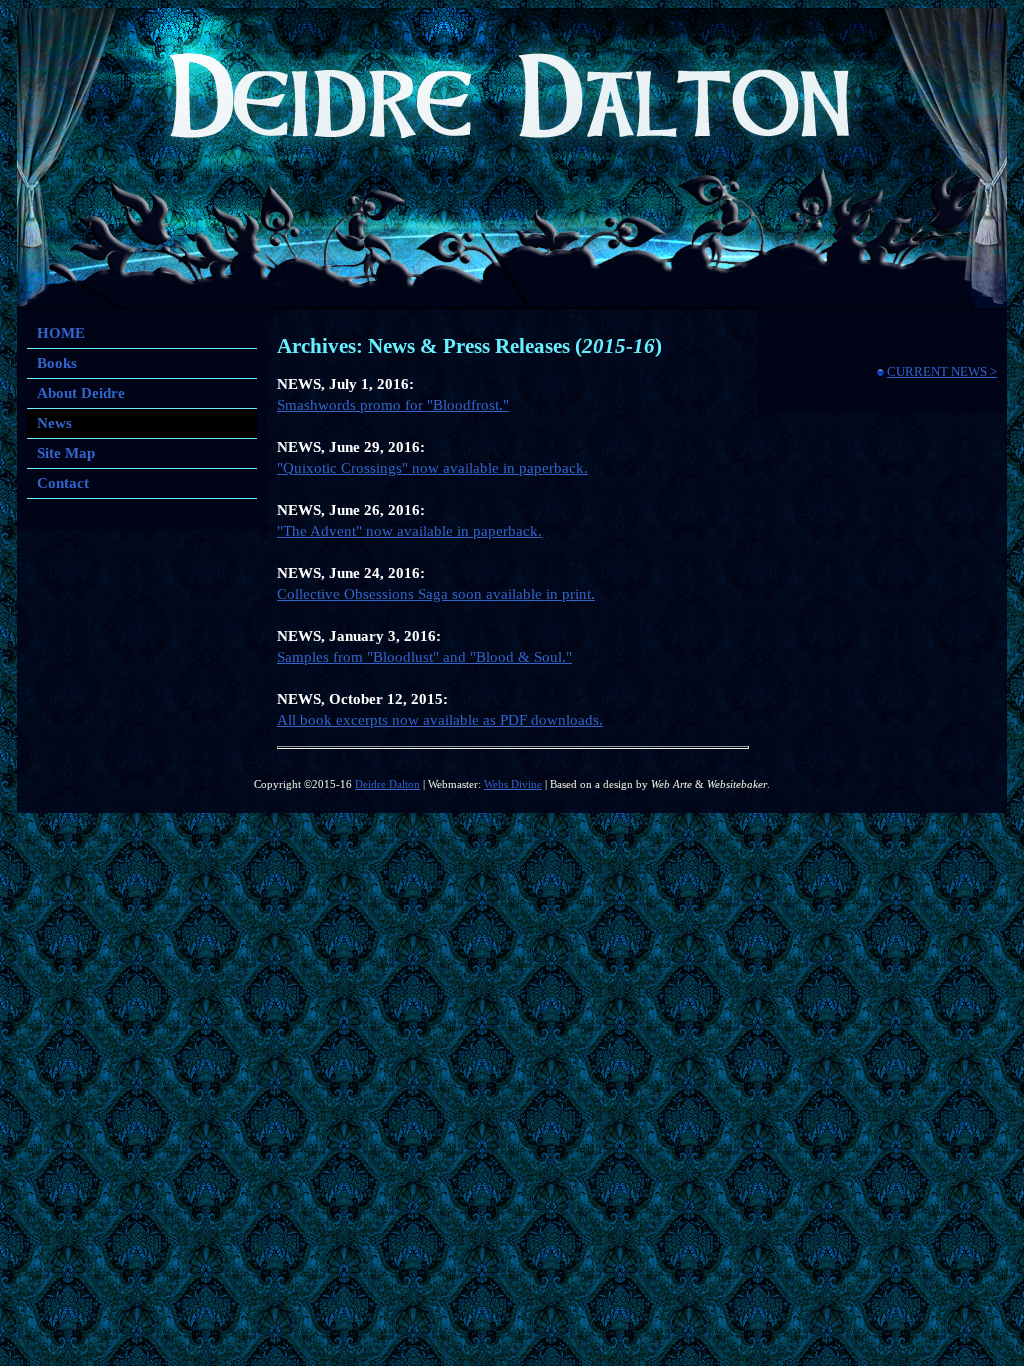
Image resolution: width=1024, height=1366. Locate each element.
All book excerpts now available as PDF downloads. (440, 720)
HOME (61, 333)
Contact (63, 483)
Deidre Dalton (387, 784)
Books (57, 363)
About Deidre (81, 393)
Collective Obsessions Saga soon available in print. (436, 594)
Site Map (66, 453)
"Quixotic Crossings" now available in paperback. (432, 468)
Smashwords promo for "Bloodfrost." (393, 405)
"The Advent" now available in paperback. (409, 531)
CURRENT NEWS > (942, 371)
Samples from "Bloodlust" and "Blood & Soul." (424, 657)
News (54, 423)
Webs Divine (513, 784)
